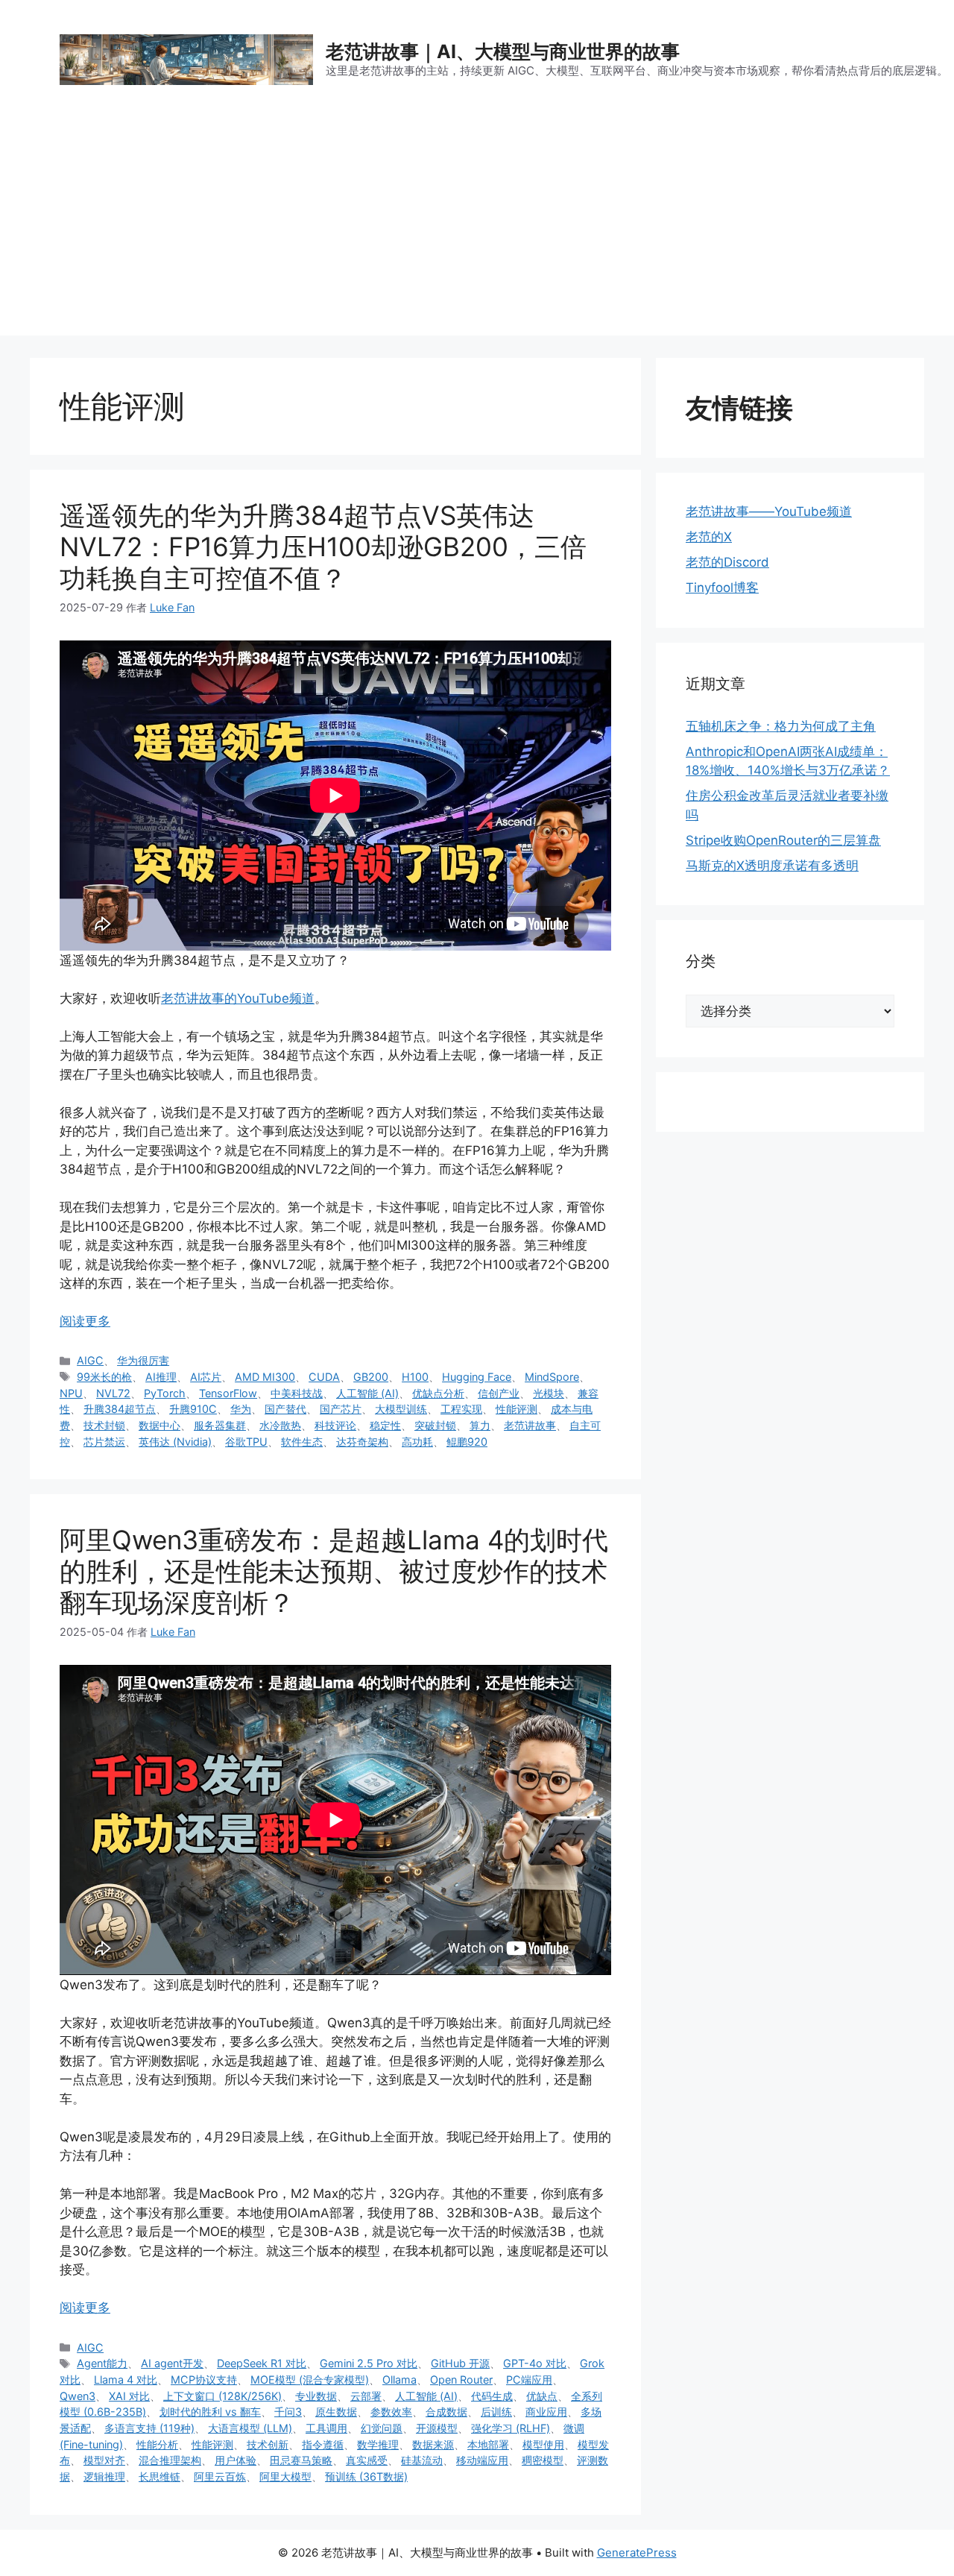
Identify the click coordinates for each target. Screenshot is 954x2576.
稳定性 (385, 1425)
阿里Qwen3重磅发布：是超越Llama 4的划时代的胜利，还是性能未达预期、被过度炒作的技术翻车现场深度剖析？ (334, 1571)
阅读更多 (85, 1321)
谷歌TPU (246, 1442)
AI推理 (161, 1377)
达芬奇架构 (362, 1442)
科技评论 (335, 1425)
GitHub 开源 (460, 2363)
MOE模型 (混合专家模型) (310, 2380)
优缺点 (542, 2396)
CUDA (324, 1377)
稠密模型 (543, 2460)
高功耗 (417, 1442)
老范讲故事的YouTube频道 (238, 998)
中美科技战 (297, 1393)
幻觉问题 (382, 2428)
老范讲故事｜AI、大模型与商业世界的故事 (503, 51)
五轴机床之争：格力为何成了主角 (781, 726)
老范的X (709, 537)
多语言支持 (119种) (149, 2428)
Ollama (399, 2380)
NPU (71, 1393)
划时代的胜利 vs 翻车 (210, 2412)
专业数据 (316, 2396)
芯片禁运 (104, 1442)
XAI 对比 (129, 2396)
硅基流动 (422, 2460)
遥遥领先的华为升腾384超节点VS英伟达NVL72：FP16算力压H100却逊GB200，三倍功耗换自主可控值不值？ (323, 547)
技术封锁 (104, 1425)
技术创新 (268, 2444)
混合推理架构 (170, 2460)
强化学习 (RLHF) (511, 2428)
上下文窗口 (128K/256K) (222, 2396)
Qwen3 (78, 2396)
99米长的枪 (104, 1377)
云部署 (366, 2396)
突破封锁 (435, 1425)
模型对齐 (104, 2460)
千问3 (288, 2412)
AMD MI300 (265, 1377)
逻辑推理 (104, 2476)
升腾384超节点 (120, 1409)
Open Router (461, 2380)
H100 (415, 1377)
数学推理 (378, 2444)
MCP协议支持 (204, 2380)
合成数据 (446, 2412)
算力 (480, 1425)
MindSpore (552, 1377)
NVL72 (113, 1393)
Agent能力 (102, 2363)
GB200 (371, 1377)
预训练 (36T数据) (366, 2476)
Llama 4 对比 (126, 2380)
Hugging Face (477, 1377)
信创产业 (499, 1393)
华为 (241, 1409)
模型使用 (543, 2444)
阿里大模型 (285, 2476)
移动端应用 (482, 2460)
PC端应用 (529, 2380)
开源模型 (437, 2428)
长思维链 (159, 2476)
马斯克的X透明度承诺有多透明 (772, 866)
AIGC (90, 1360)
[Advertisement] (477, 231)
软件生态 (302, 1442)
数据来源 (433, 2444)
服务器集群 (220, 1425)
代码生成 (492, 2396)
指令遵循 (323, 2444)
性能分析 (157, 2444)
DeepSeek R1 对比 (262, 2363)
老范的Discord (727, 562)
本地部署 (488, 2444)
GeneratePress (637, 2553)
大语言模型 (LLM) (250, 2428)
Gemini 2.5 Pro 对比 (369, 2363)
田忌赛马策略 (301, 2460)
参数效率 (391, 2412)
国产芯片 (341, 1409)
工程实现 (461, 1409)
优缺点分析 (438, 1393)
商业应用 (546, 2412)
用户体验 (236, 2460)
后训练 (496, 2412)
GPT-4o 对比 (535, 2363)
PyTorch (165, 1393)
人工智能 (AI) (367, 1393)
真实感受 (367, 2460)
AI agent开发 (172, 2363)
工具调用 (326, 2428)
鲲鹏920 (467, 1442)
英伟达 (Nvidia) (175, 1442)
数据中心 (159, 1425)
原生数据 (336, 2412)
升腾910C (193, 1409)
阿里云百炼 (220, 2476)
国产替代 (285, 1409)
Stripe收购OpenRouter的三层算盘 (783, 840)
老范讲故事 (530, 1425)
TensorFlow (228, 1393)
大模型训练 (401, 1409)
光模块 (549, 1393)
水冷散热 (280, 1425)
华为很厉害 (143, 1360)
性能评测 (517, 1409)
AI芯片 (206, 1377)
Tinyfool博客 (722, 588)
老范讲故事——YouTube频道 (769, 511)
